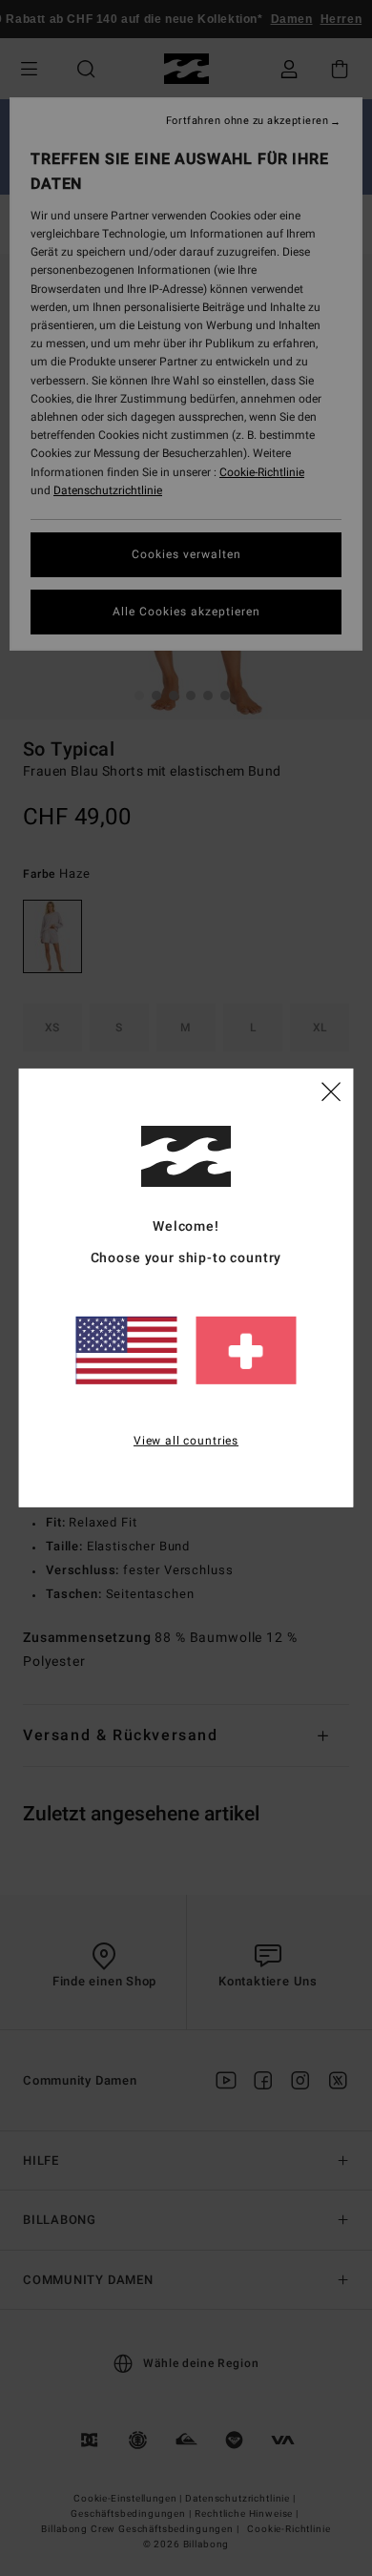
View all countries (186, 1440)
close (331, 1091)
